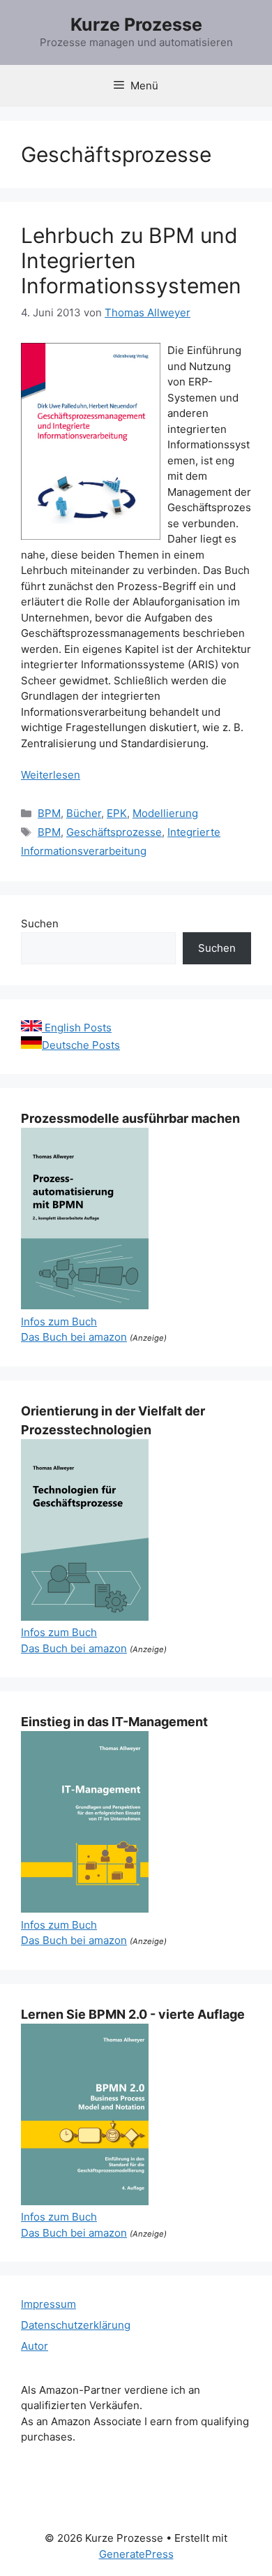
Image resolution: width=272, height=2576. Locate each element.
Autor (35, 2346)
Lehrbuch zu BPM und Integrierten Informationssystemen (131, 260)
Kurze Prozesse (136, 24)
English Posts (77, 1028)
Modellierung (165, 813)
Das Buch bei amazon (74, 1337)
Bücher (84, 813)
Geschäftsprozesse (114, 832)
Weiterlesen (51, 775)
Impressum (48, 2304)
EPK (117, 813)
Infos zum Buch (59, 1322)
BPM (49, 813)
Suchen (40, 923)
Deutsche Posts (81, 1045)
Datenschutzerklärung (76, 2325)
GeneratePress (136, 2554)
